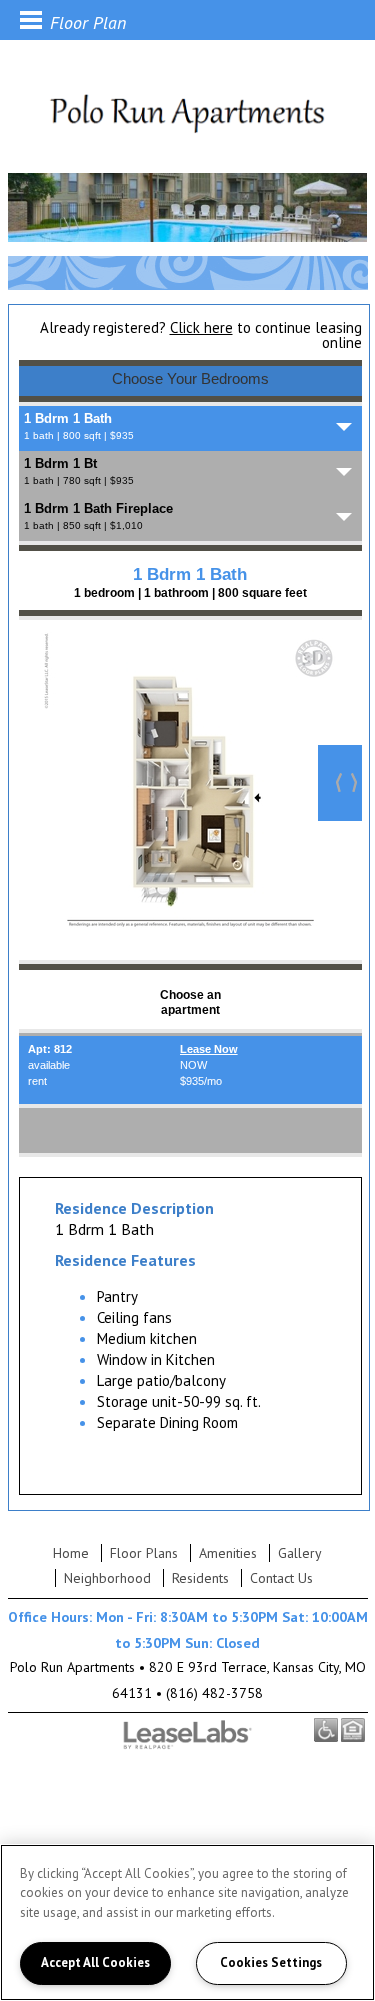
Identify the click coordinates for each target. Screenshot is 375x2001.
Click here (201, 327)
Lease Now (209, 1049)
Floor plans (144, 1553)
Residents (200, 1578)
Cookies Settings (271, 1962)
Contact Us (281, 1578)
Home (71, 1553)
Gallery (300, 1553)
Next (340, 783)
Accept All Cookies (95, 1962)
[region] (187, 1922)
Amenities (228, 1553)
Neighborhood (107, 1578)
